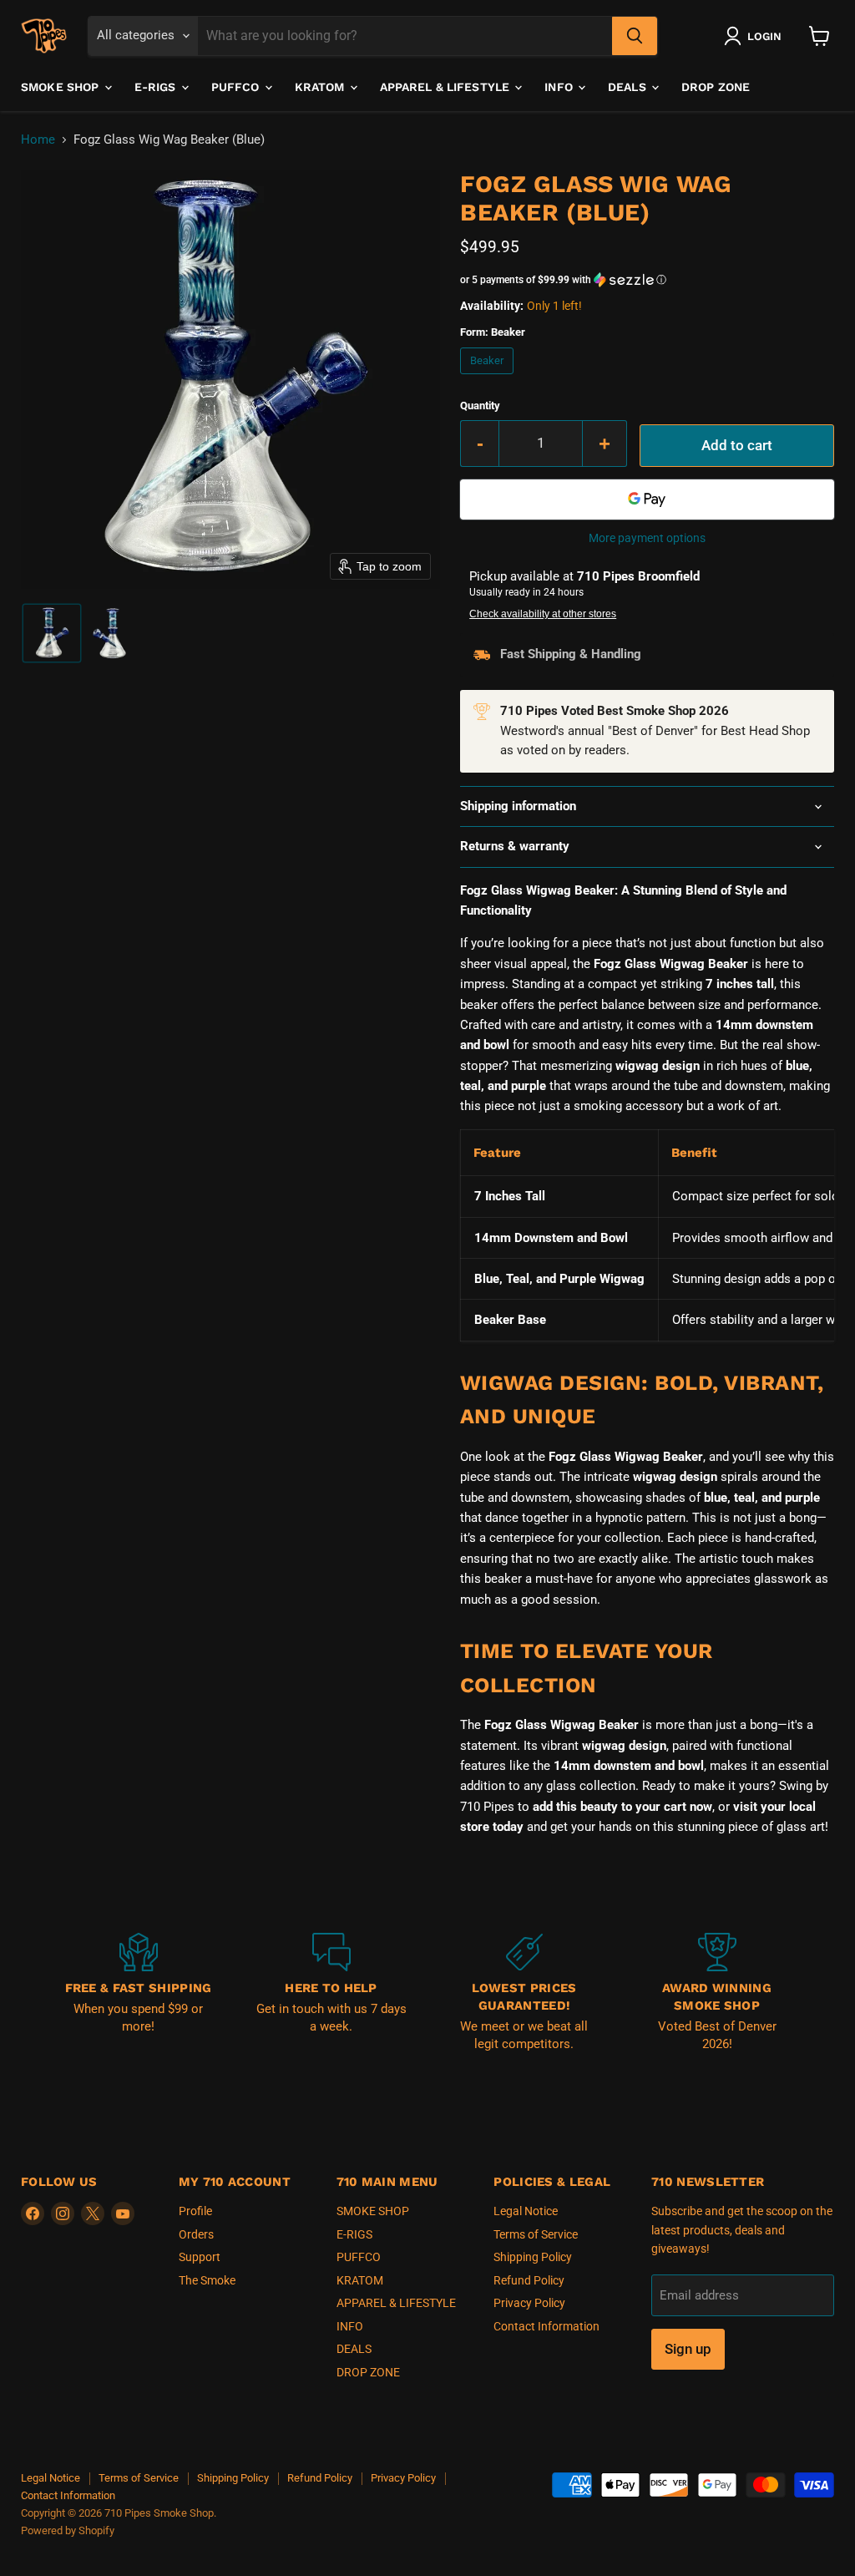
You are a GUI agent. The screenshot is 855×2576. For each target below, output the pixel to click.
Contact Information (546, 2326)
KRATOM (321, 87)
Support (200, 2257)
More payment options (647, 538)
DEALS (629, 87)
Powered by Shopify (68, 2530)
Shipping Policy (533, 2257)
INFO (560, 87)
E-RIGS (157, 87)
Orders (196, 2234)
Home (38, 140)
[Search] (635, 36)
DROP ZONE (716, 87)
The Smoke (207, 2280)
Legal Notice (526, 2211)
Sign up (688, 2349)
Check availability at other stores (543, 614)
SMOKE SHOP (62, 87)
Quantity (480, 406)
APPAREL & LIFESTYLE (447, 87)
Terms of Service (536, 2234)
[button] (756, 36)
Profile (195, 2211)
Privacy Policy (529, 2303)
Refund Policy (529, 2280)
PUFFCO (237, 87)
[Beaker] (489, 378)
